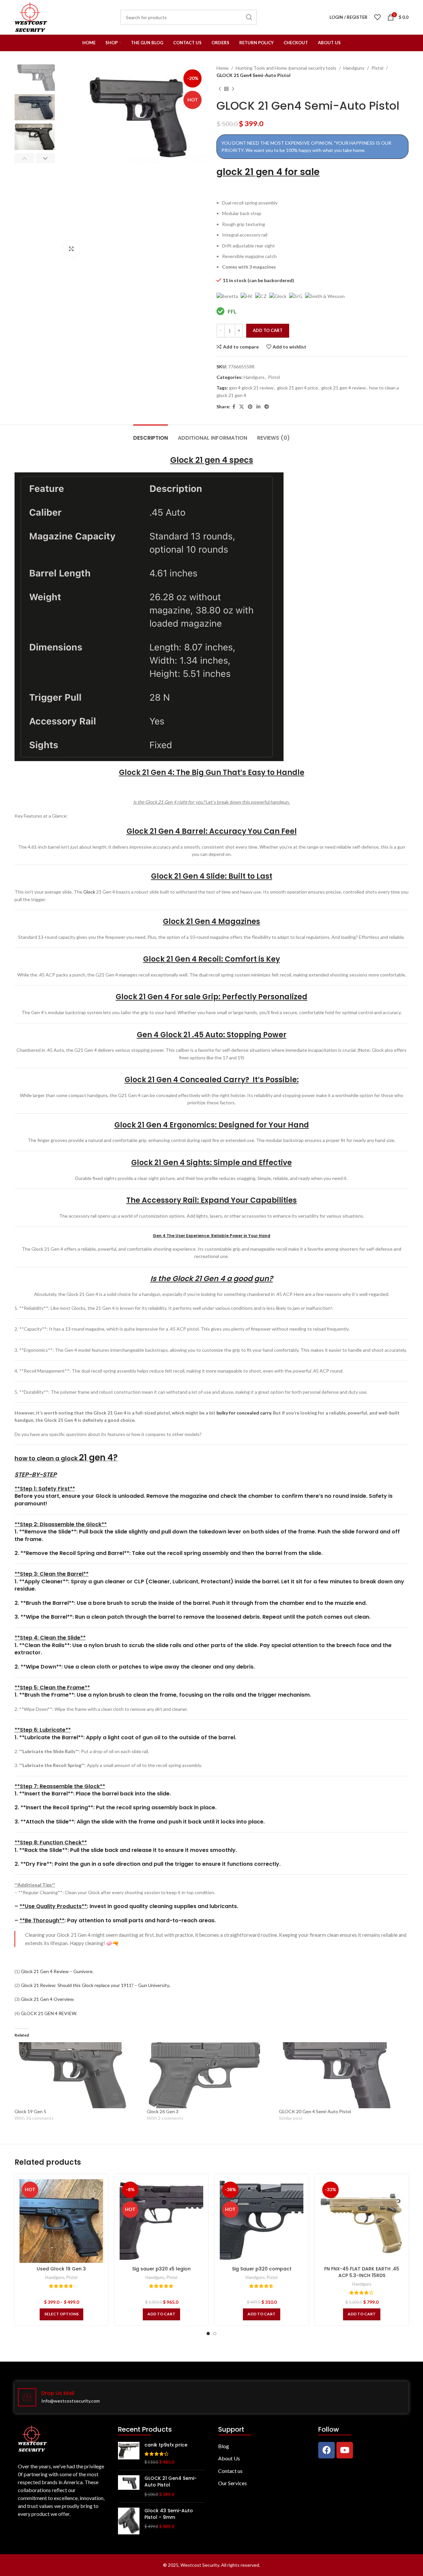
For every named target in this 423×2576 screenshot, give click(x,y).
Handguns (354, 68)
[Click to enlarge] (71, 249)
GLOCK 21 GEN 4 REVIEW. (49, 2013)
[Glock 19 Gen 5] (77, 2075)
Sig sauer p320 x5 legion (161, 2269)
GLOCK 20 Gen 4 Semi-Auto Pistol (315, 2111)
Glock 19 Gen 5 (30, 2111)
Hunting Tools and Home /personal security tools (286, 68)
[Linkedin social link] (258, 407)
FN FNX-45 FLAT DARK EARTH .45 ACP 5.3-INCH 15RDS (362, 2272)
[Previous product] (220, 89)
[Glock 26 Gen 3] (210, 2075)
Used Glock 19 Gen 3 (61, 2269)
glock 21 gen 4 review (344, 388)
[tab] (151, 435)
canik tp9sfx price (166, 2445)
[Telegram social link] (267, 407)
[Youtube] (345, 2450)
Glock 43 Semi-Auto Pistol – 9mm (169, 2514)
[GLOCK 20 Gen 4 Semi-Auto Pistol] (342, 2075)
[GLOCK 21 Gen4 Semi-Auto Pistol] (129, 2486)
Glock (89, 892)
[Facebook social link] (234, 407)
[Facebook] (327, 2450)
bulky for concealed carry (244, 1413)
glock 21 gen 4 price (297, 388)
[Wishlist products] (377, 17)
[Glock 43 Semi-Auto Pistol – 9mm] (129, 2521)
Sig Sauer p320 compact (262, 2269)
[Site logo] (31, 17)
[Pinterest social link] (250, 407)
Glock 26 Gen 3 (163, 2111)
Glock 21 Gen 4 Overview (47, 1999)
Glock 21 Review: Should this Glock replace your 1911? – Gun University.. (96, 1985)
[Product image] (61, 2221)
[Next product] (233, 89)
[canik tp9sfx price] (129, 2454)
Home (223, 68)
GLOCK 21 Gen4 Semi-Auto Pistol (171, 2482)
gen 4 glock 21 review (251, 388)
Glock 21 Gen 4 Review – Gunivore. (57, 1971)
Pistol (377, 68)
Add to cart (268, 330)
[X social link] (242, 407)
